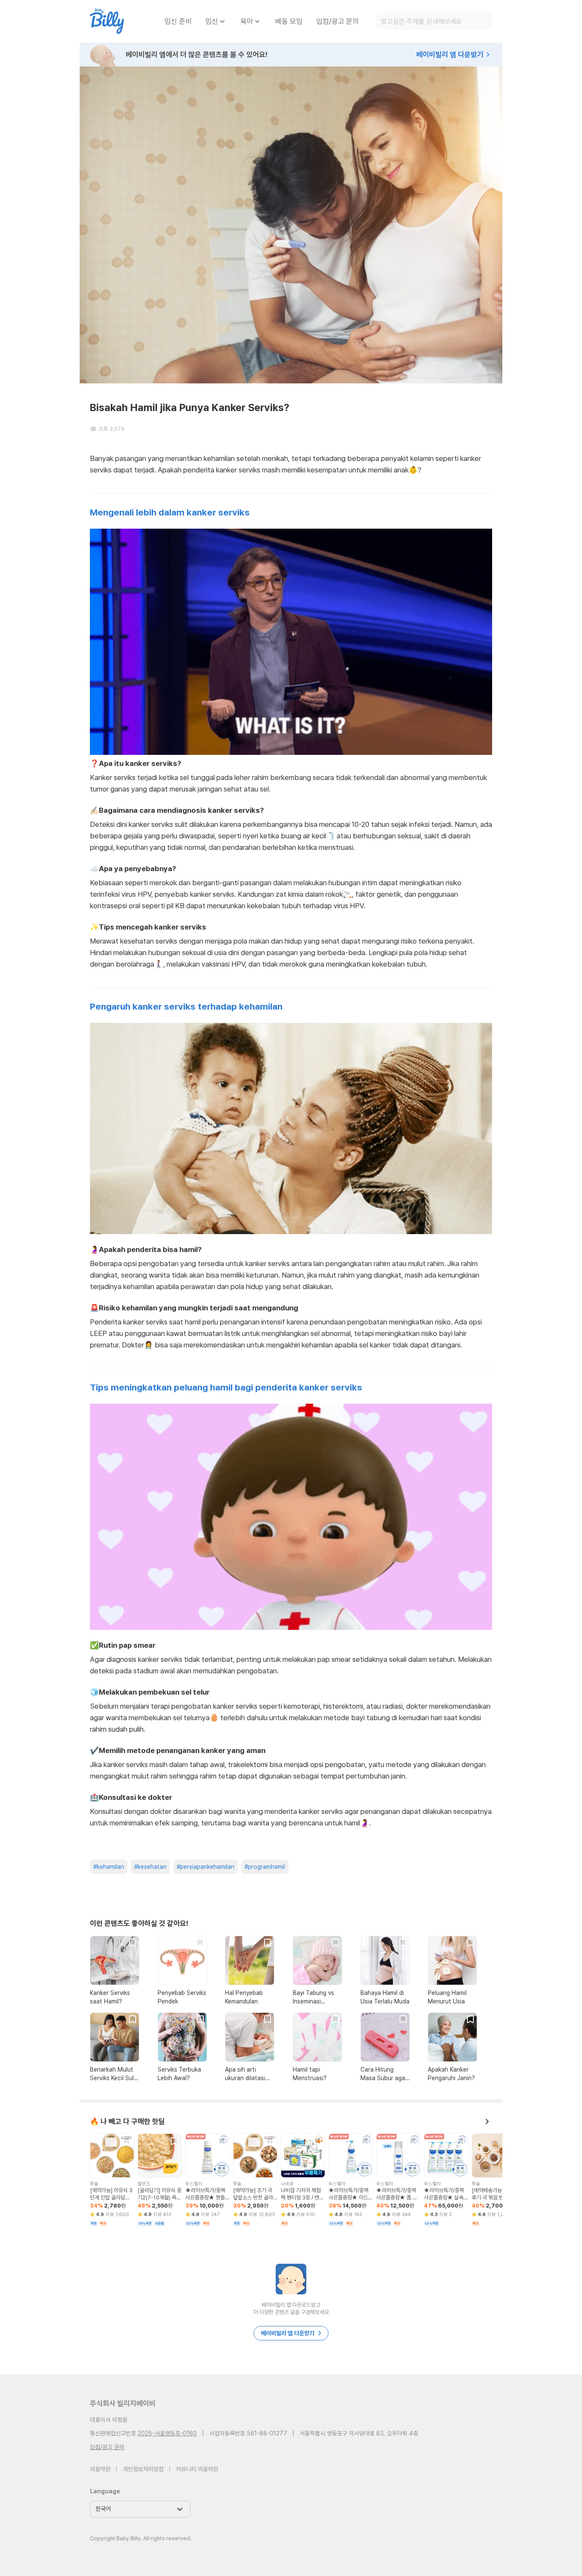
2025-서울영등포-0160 (167, 2433)
